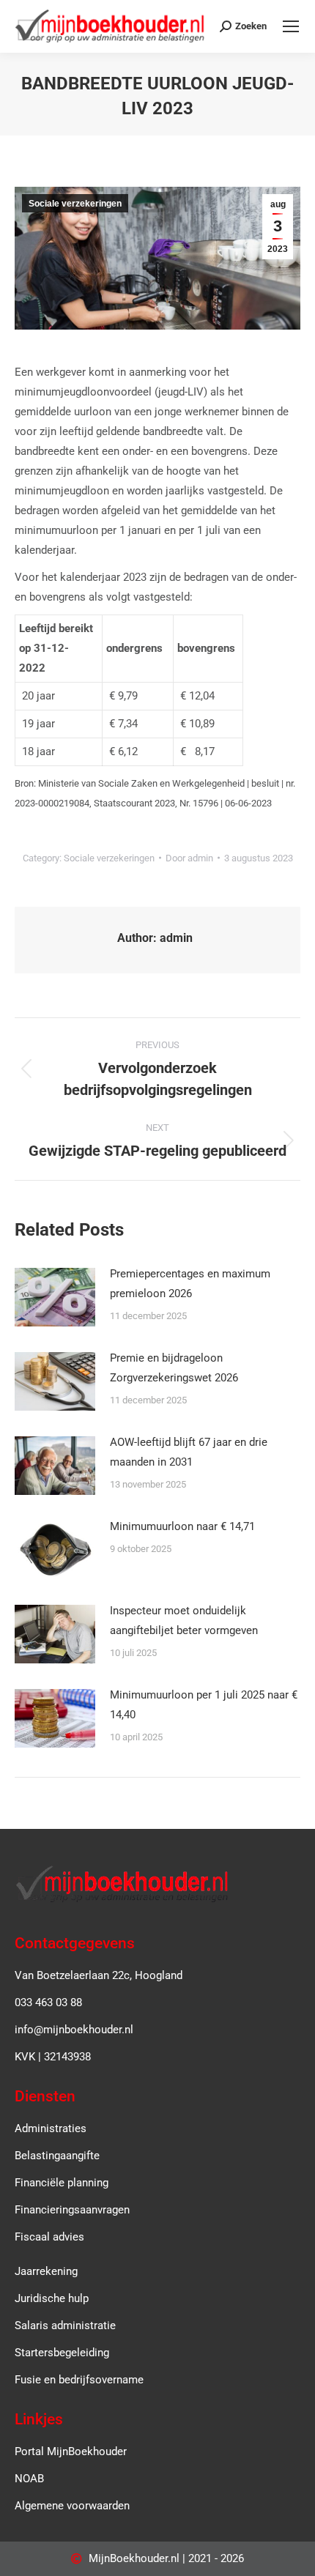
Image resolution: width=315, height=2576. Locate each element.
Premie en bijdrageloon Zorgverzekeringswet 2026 (174, 1368)
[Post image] (55, 1297)
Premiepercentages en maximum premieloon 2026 (190, 1284)
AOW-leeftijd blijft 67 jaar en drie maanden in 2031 (189, 1452)
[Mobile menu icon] (291, 26)
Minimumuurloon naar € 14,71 (182, 1526)
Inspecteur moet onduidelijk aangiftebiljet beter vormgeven (184, 1621)
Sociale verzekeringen (75, 204)
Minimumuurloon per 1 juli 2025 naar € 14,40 (204, 1705)
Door (189, 858)
